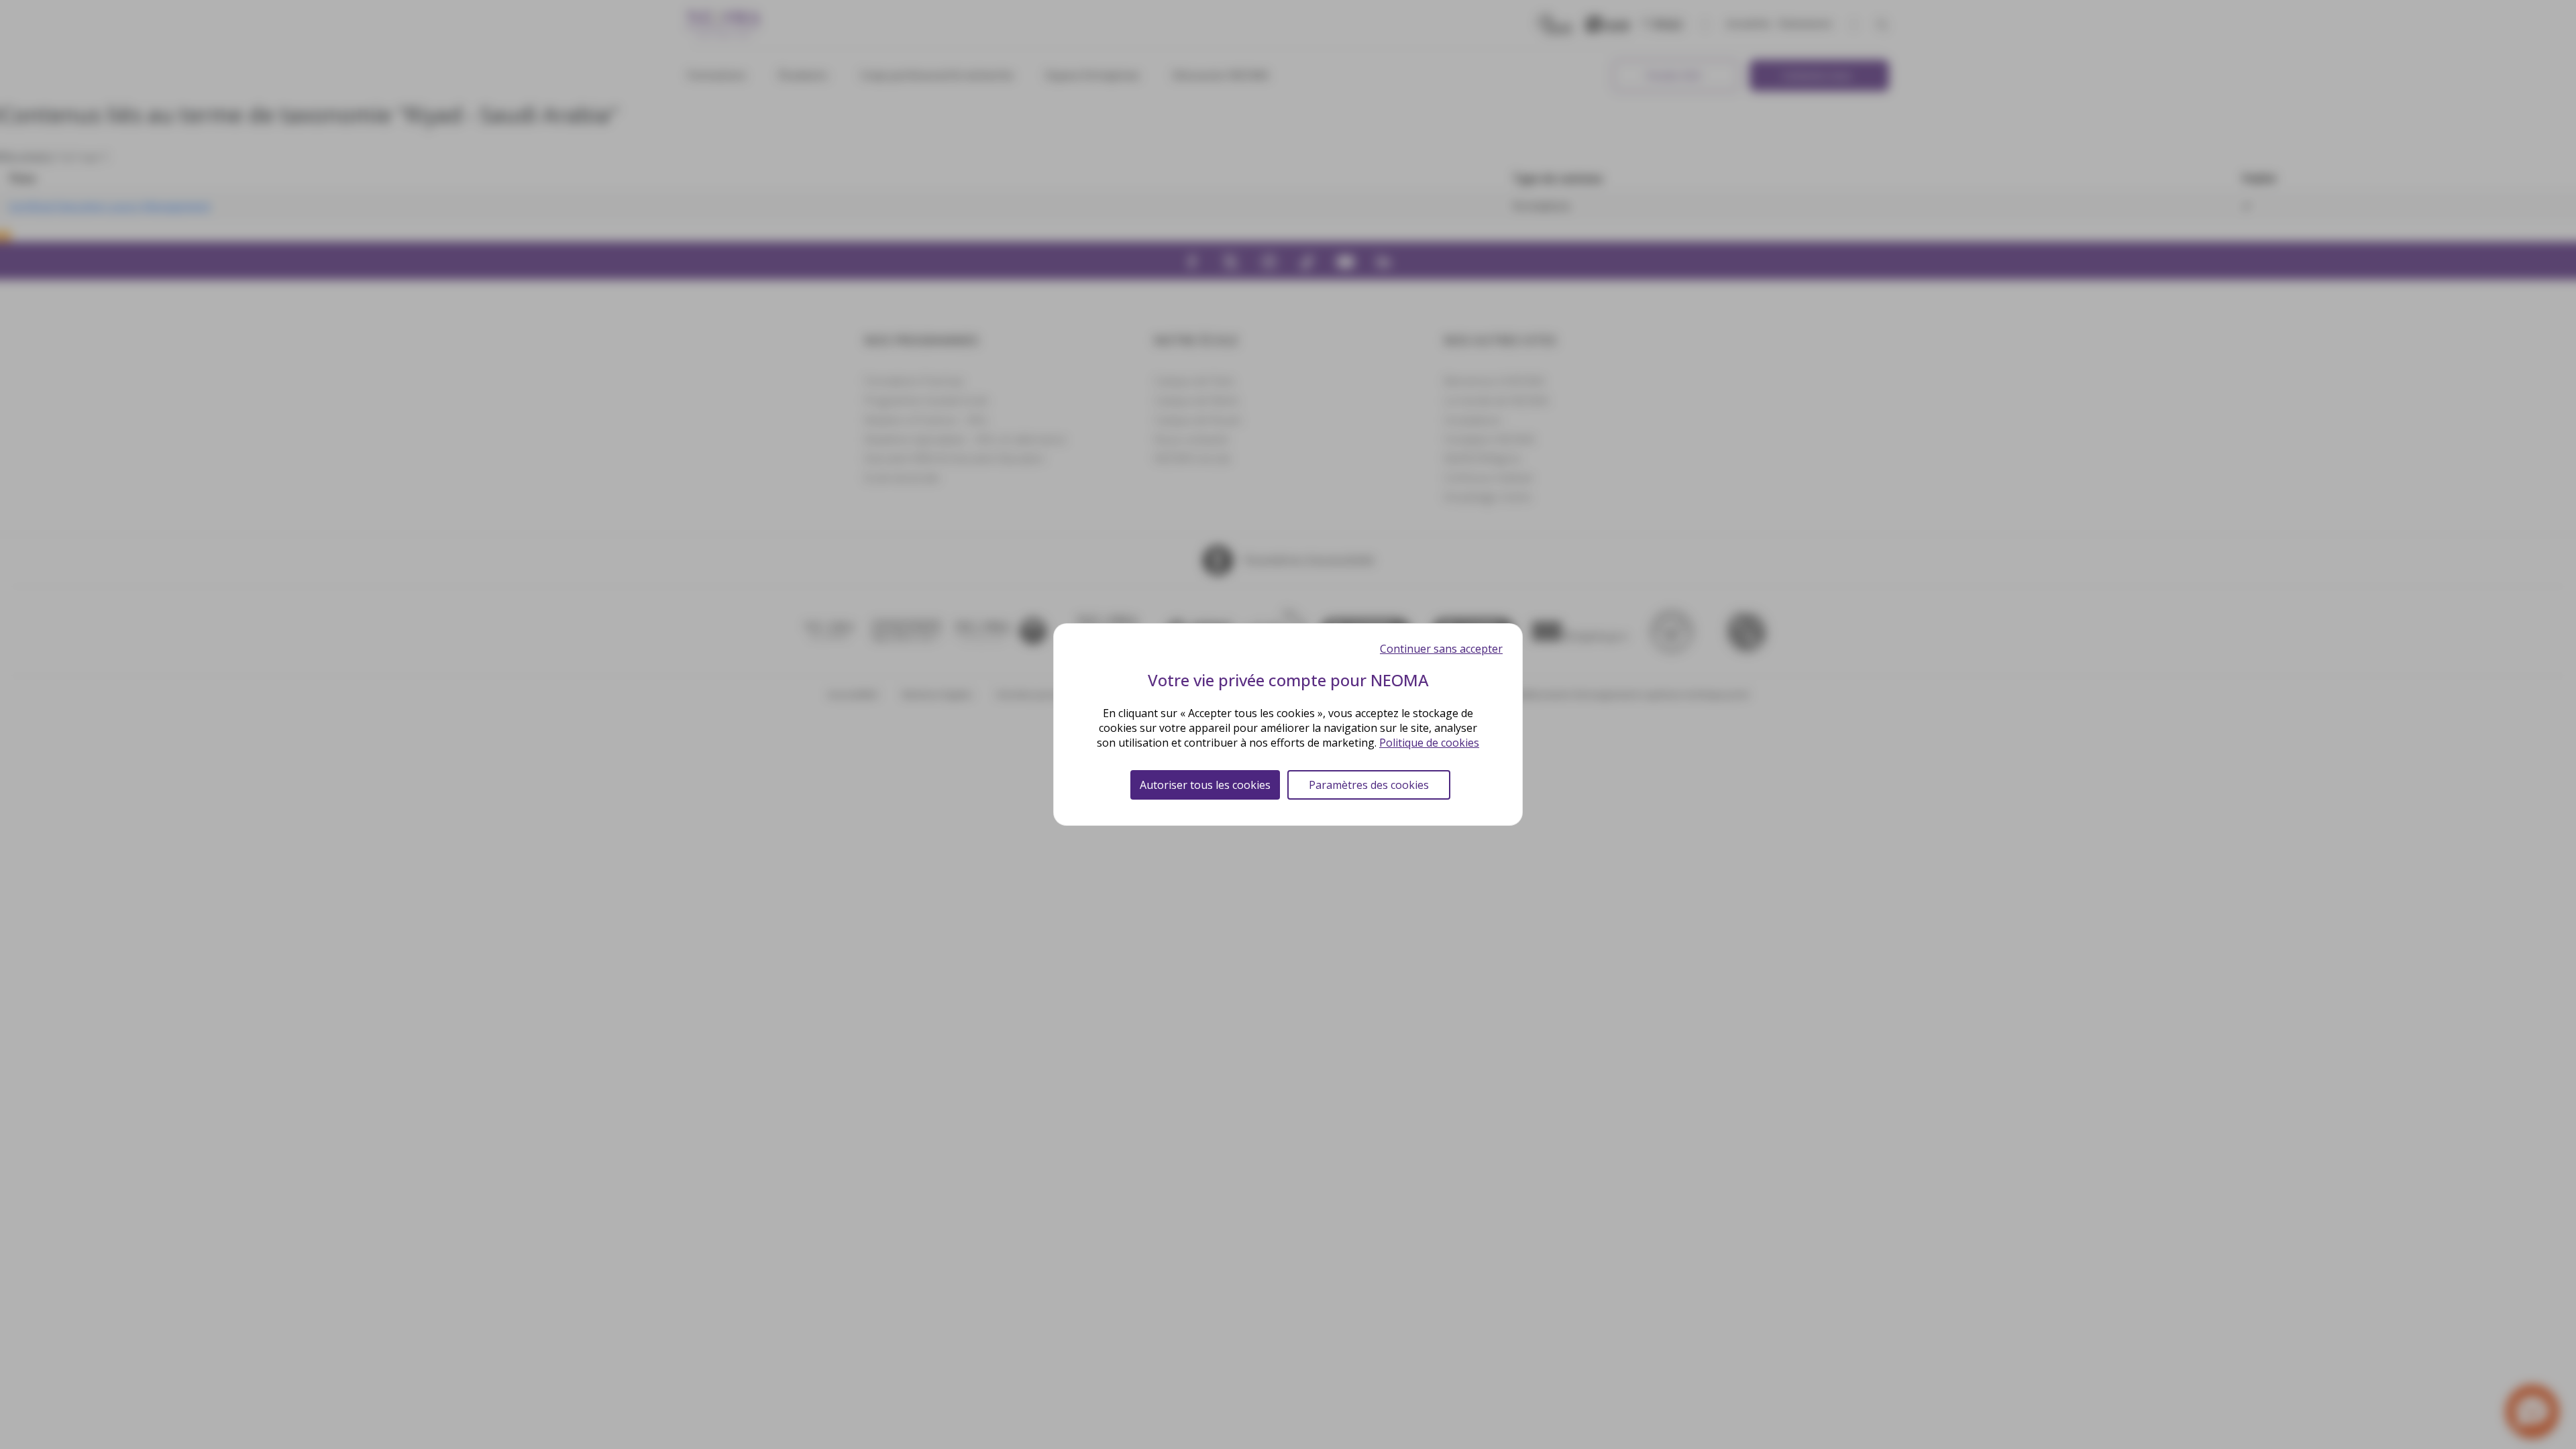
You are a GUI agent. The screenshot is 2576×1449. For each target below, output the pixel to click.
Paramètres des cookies (1369, 785)
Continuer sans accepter (1441, 649)
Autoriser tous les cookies (1205, 785)
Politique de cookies (1429, 743)
